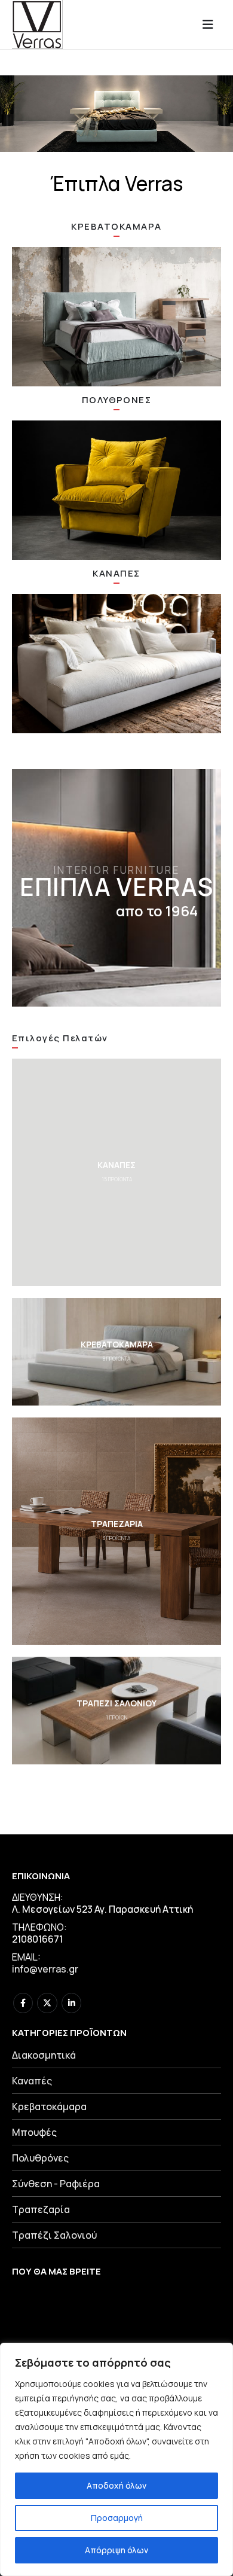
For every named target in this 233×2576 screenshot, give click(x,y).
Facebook (23, 2003)
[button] (211, 25)
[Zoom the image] (116, 317)
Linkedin (71, 2003)
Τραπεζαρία (41, 2209)
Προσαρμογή (117, 2518)
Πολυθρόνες (40, 2158)
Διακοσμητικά (44, 2055)
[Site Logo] (37, 25)
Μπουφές (34, 2132)
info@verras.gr (45, 1969)
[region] (116, 2459)
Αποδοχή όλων (116, 2485)
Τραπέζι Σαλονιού (54, 2235)
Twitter (47, 2003)
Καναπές (32, 2081)
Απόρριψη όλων (116, 2550)
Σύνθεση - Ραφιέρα (56, 2184)
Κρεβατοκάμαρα (49, 2106)
